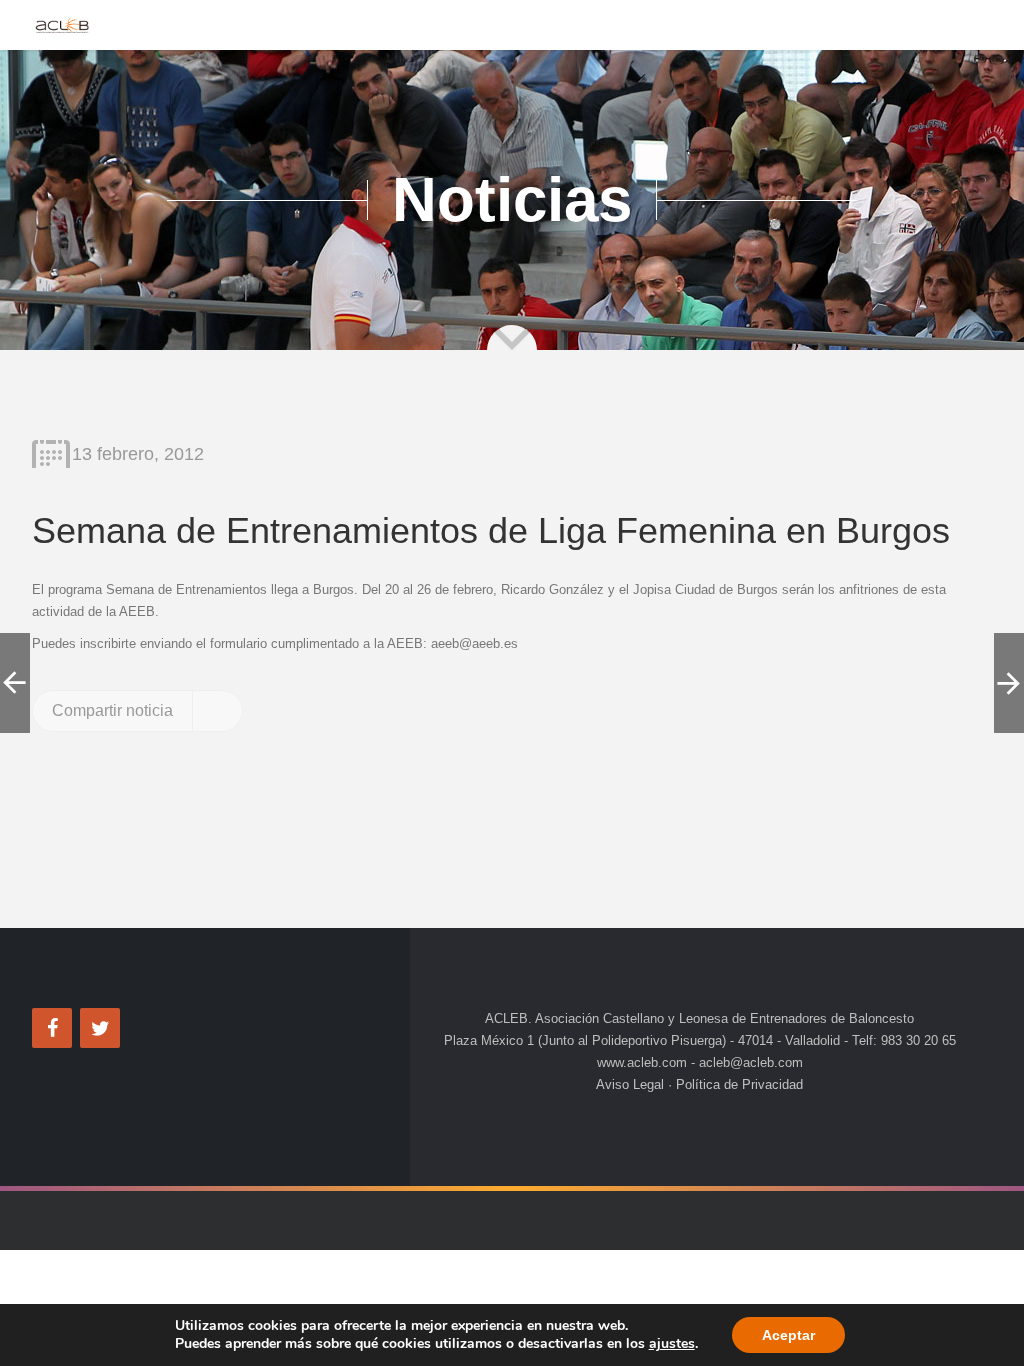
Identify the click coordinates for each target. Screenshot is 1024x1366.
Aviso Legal (632, 1084)
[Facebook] (52, 1028)
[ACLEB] (62, 25)
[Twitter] (100, 1028)
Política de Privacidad (737, 1084)
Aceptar (788, 1335)
